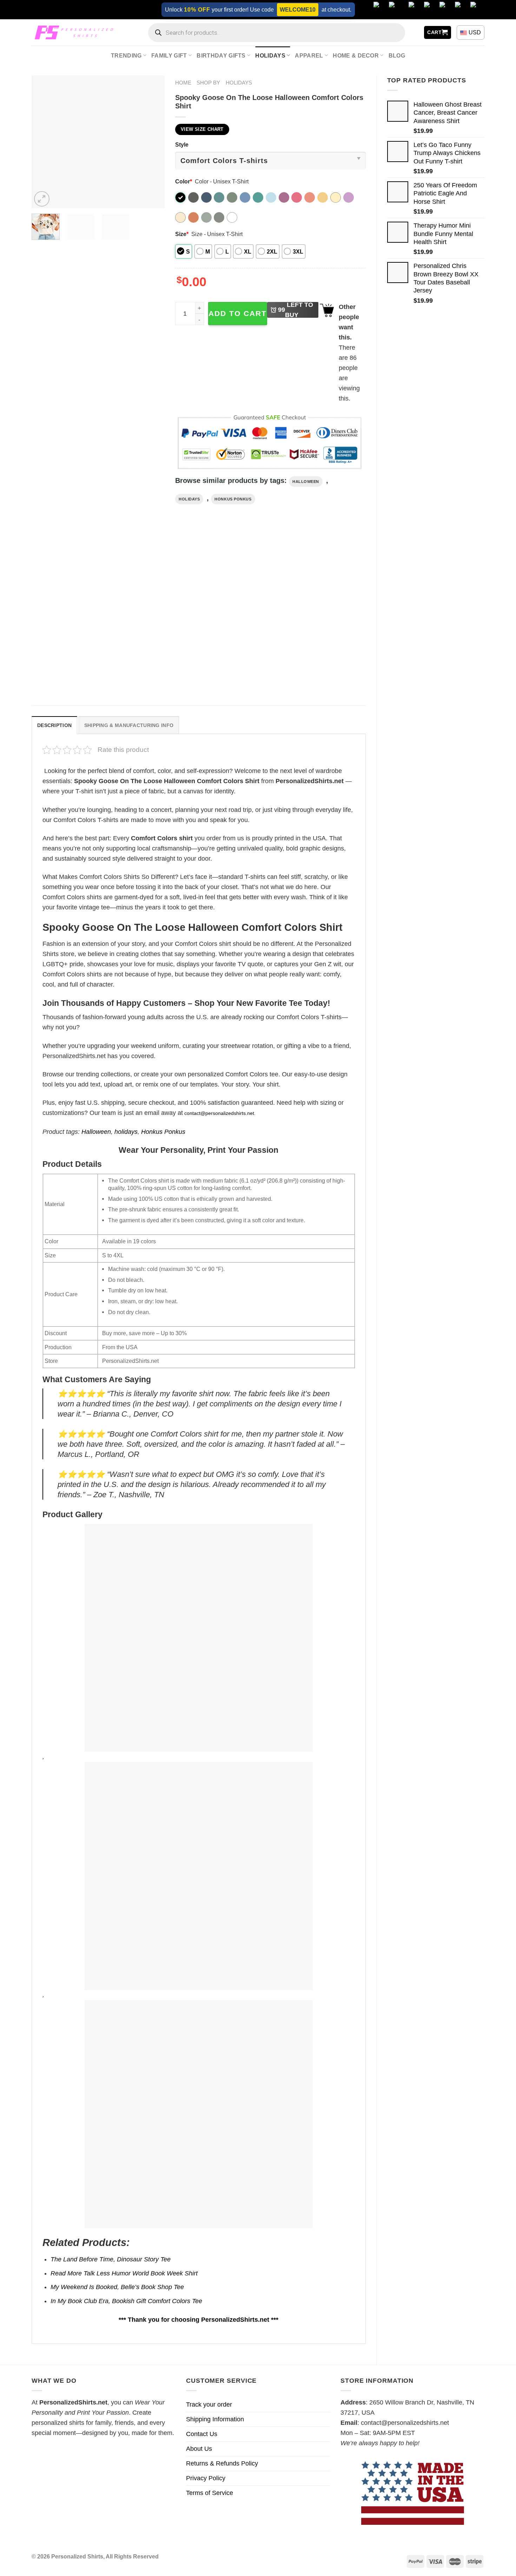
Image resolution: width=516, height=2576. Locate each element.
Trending (126, 55)
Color (184, 181)
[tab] (54, 725)
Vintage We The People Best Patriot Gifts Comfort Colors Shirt (238, 670)
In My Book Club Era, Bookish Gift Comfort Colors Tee (126, 2301)
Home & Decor (356, 55)
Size (182, 234)
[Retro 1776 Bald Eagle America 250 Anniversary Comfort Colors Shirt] (71, 607)
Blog (397, 55)
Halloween (306, 482)
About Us (199, 2449)
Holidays (270, 55)
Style (182, 144)
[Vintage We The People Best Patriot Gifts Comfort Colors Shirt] (241, 607)
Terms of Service (210, 2493)
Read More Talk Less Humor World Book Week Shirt (124, 2273)
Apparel (309, 55)
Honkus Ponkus (233, 499)
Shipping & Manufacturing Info (129, 725)
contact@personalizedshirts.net (219, 1113)
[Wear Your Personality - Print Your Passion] (75, 32)
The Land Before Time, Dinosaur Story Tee (111, 2259)
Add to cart (238, 313)
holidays (189, 499)
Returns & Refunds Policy (222, 2463)
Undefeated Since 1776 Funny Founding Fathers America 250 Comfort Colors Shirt (155, 670)
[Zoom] (42, 199)
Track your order (209, 2405)
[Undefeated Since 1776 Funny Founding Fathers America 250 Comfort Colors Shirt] (156, 607)
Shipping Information (215, 2419)
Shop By (208, 83)
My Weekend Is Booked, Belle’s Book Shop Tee (117, 2287)
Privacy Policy (206, 2478)
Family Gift (169, 55)
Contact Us (202, 2434)
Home (183, 83)
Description (54, 725)
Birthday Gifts (221, 55)
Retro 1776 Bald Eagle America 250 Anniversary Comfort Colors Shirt (63, 670)
